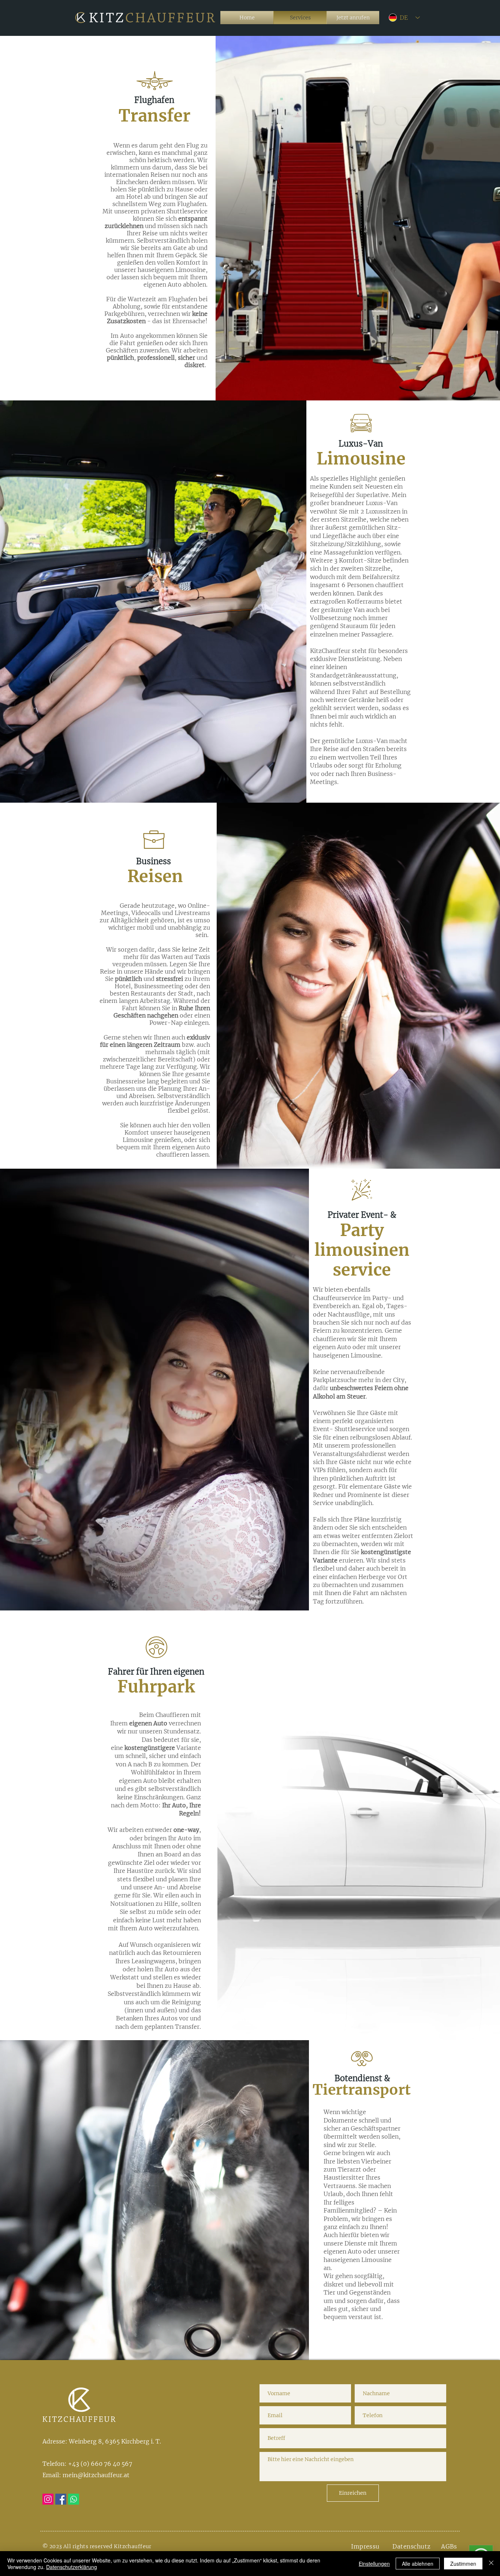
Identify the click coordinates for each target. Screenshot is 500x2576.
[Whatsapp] (74, 2499)
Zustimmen (463, 2564)
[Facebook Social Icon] (61, 2499)
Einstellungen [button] (374, 2564)
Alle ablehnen (418, 2564)
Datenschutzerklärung (72, 2567)
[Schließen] (491, 2564)
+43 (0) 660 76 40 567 (99, 2464)
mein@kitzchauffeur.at (96, 2475)
